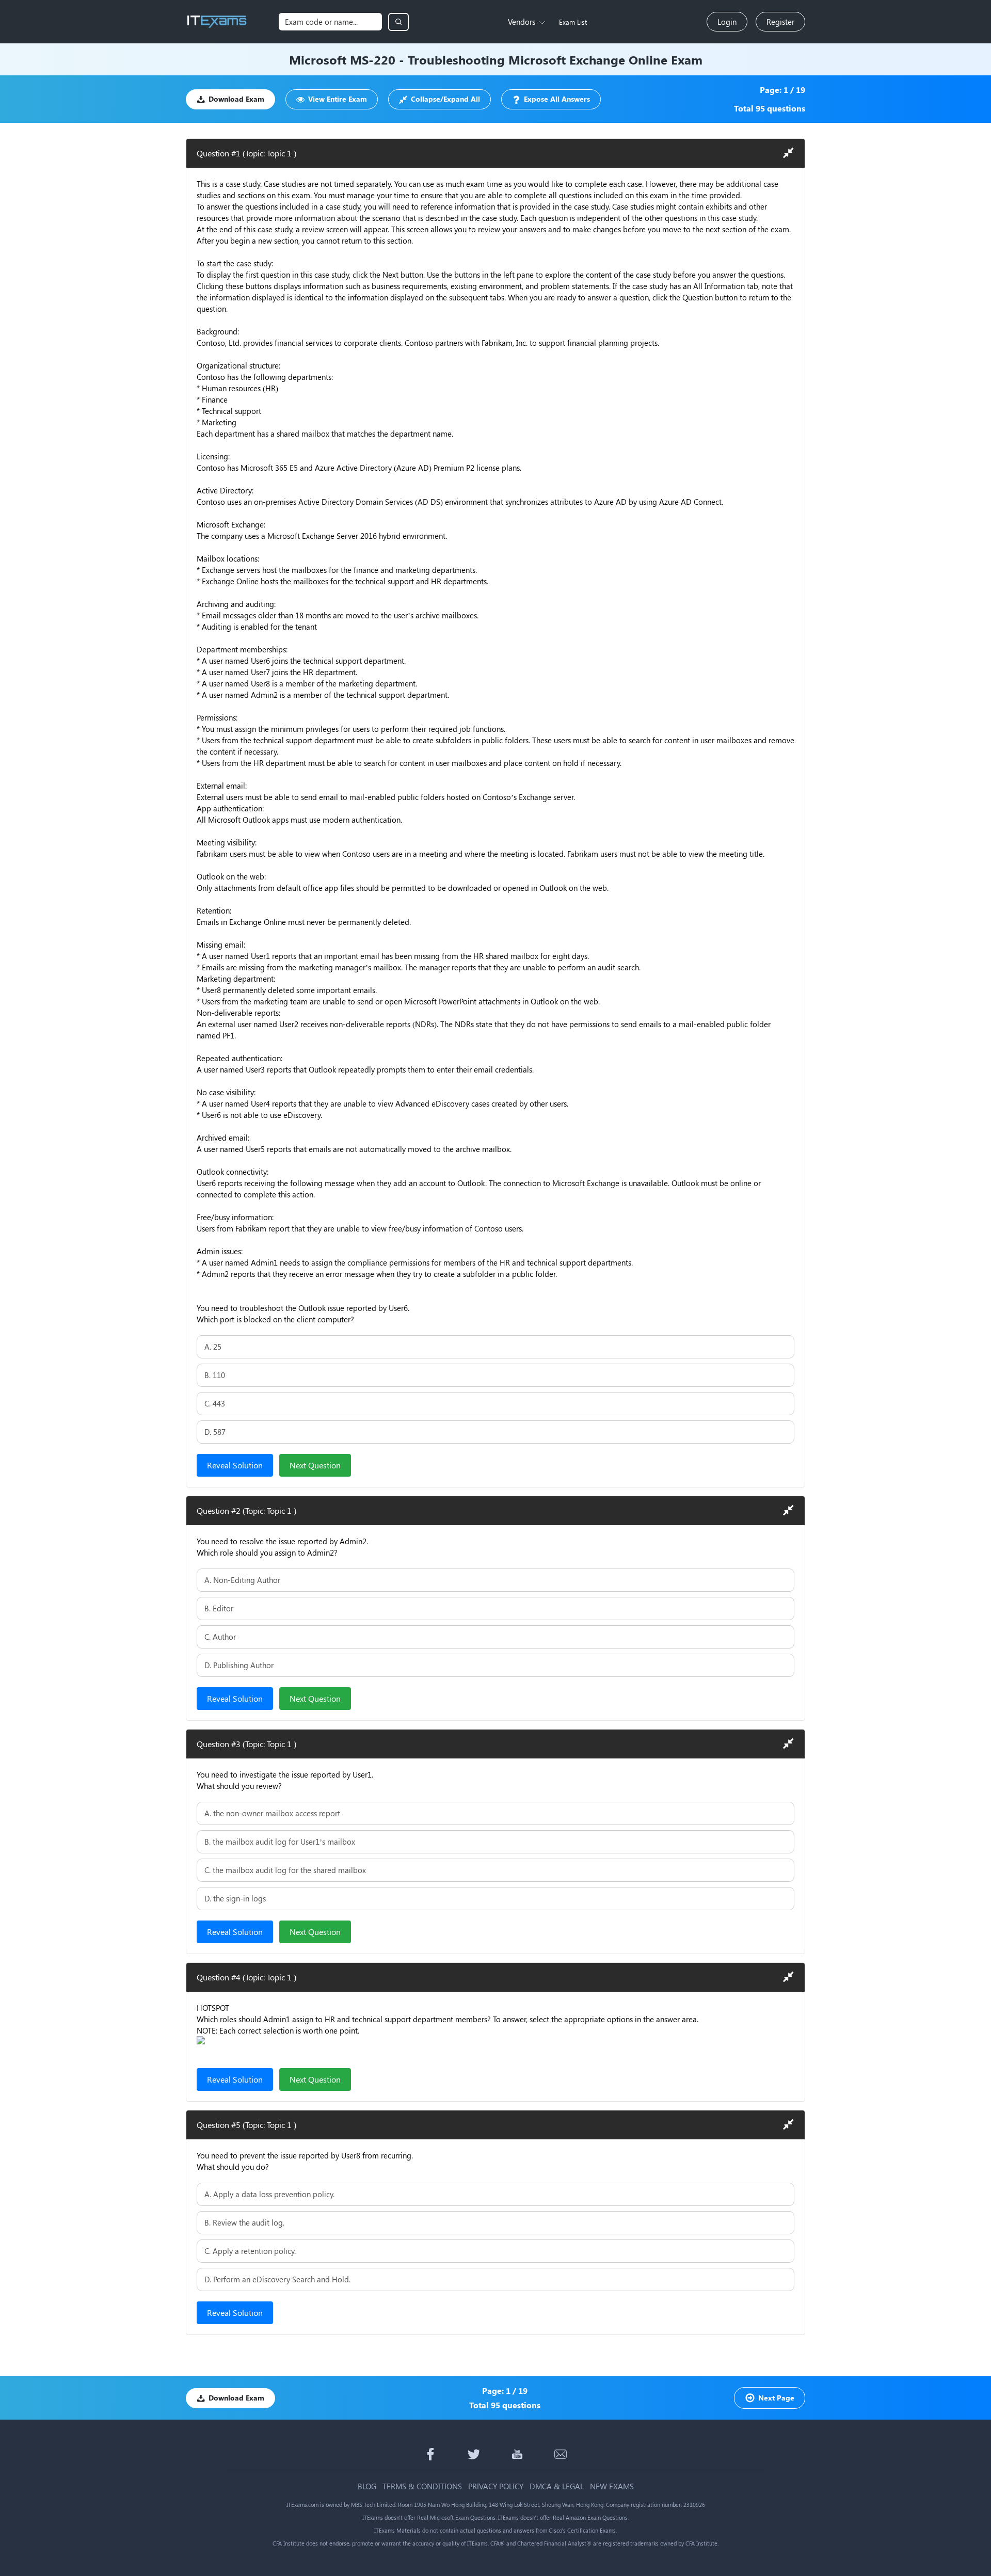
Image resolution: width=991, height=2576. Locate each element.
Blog (367, 2486)
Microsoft (318, 59)
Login (727, 22)
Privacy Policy (496, 2486)
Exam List (573, 22)
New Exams (612, 2486)
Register (780, 22)
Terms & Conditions (422, 2486)
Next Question (315, 1465)
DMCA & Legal (557, 2486)
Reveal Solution (235, 1465)
